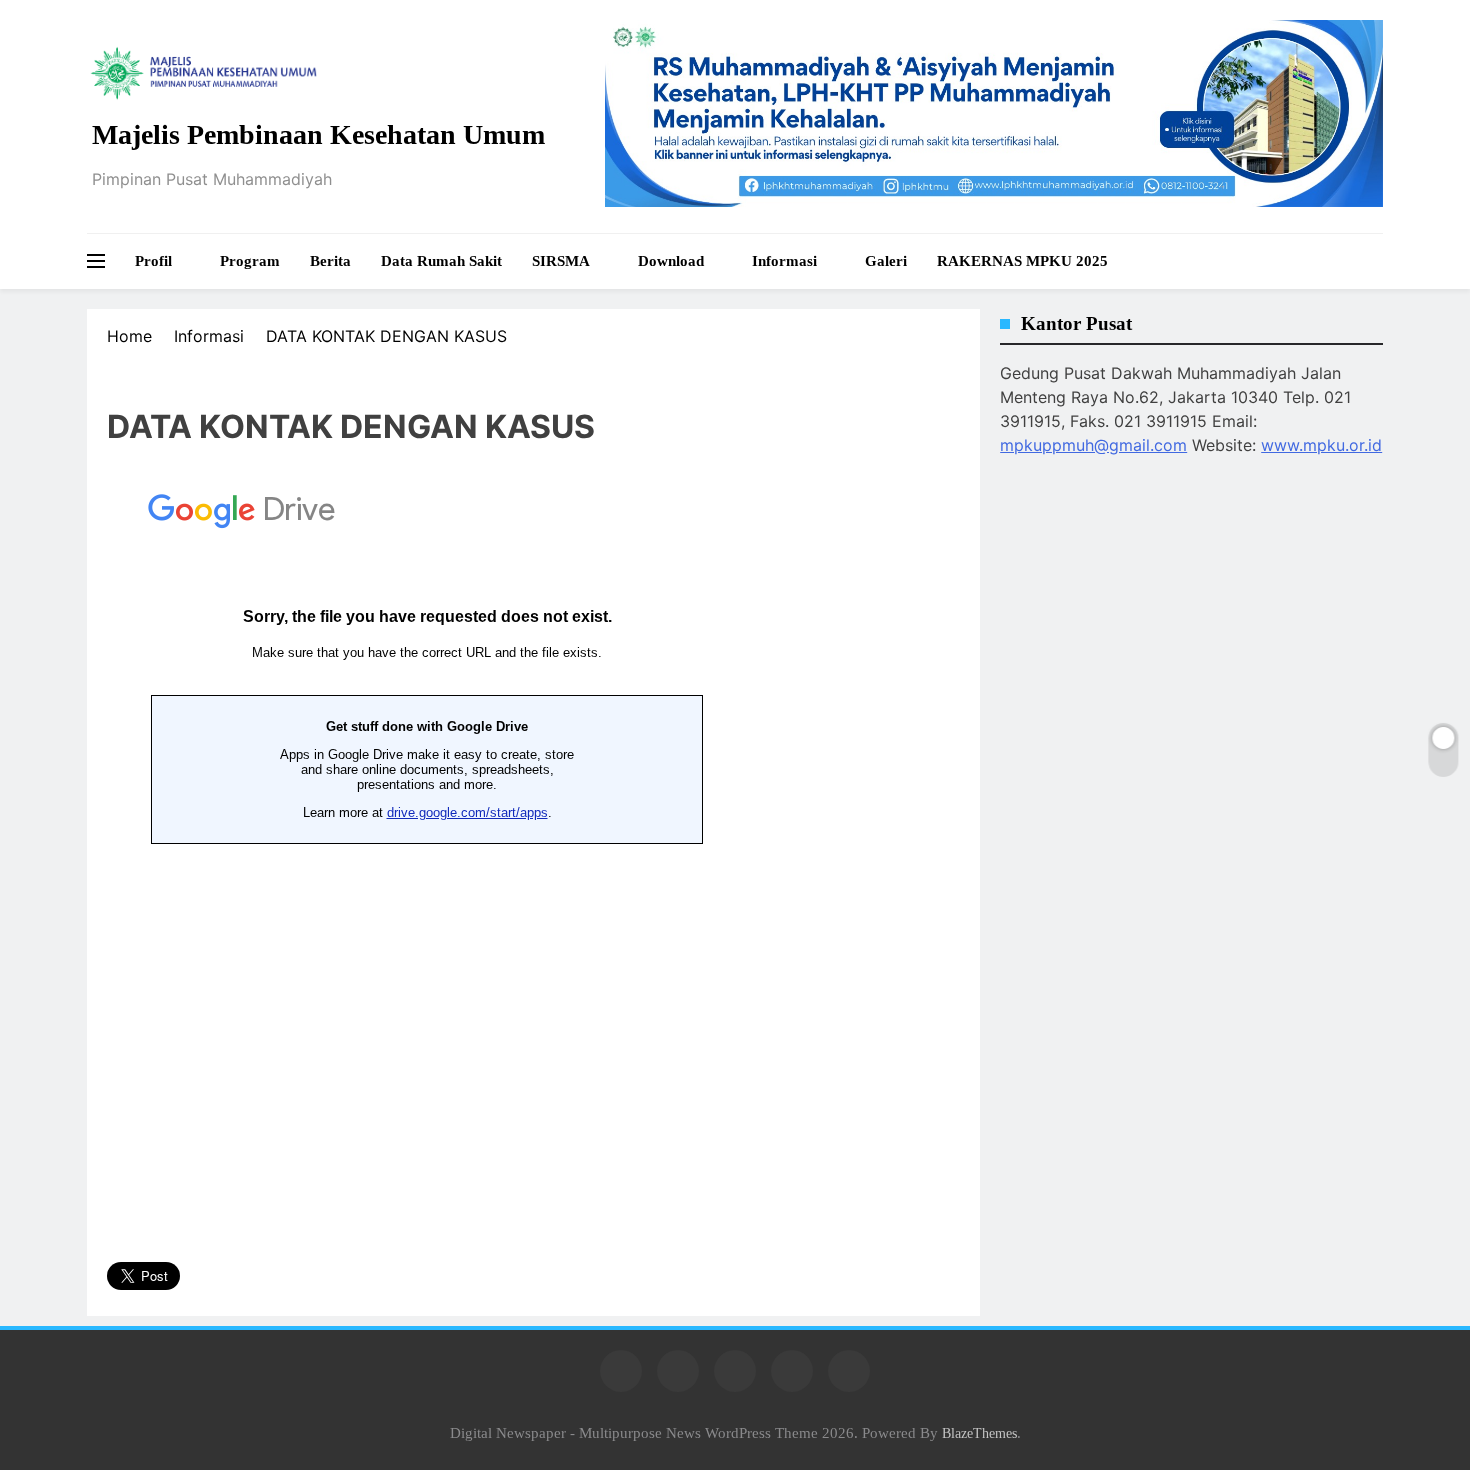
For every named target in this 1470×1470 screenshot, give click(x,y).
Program (250, 261)
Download (671, 261)
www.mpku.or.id (1321, 445)
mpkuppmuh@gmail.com (1093, 445)
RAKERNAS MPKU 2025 (1022, 261)
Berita (330, 261)
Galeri (886, 261)
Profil (153, 261)
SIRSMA (561, 261)
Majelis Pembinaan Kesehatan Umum (318, 134)
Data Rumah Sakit (441, 261)
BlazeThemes (979, 1433)
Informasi (784, 261)
